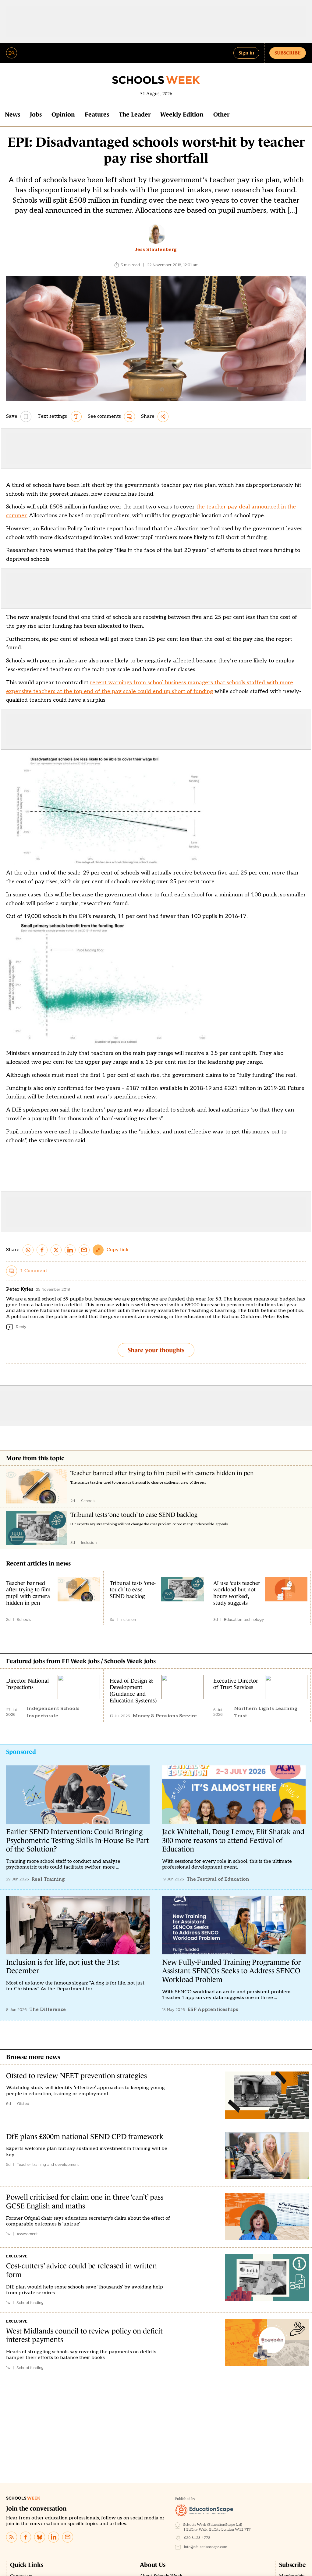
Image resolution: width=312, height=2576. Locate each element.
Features (97, 114)
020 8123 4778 (197, 2538)
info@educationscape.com (206, 2547)
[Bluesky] (40, 2537)
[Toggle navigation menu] (12, 53)
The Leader (135, 114)
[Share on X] (56, 1250)
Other (221, 114)
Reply (21, 1327)
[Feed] (12, 2537)
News (12, 114)
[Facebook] (26, 2537)
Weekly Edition (182, 114)
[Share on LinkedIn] (70, 1250)
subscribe (288, 53)
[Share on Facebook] (42, 1250)
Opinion (63, 114)
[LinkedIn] (54, 2537)
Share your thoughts (156, 1350)
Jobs (36, 114)
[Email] (68, 2537)
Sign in (246, 53)
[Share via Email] (84, 1250)
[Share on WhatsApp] (28, 1250)
